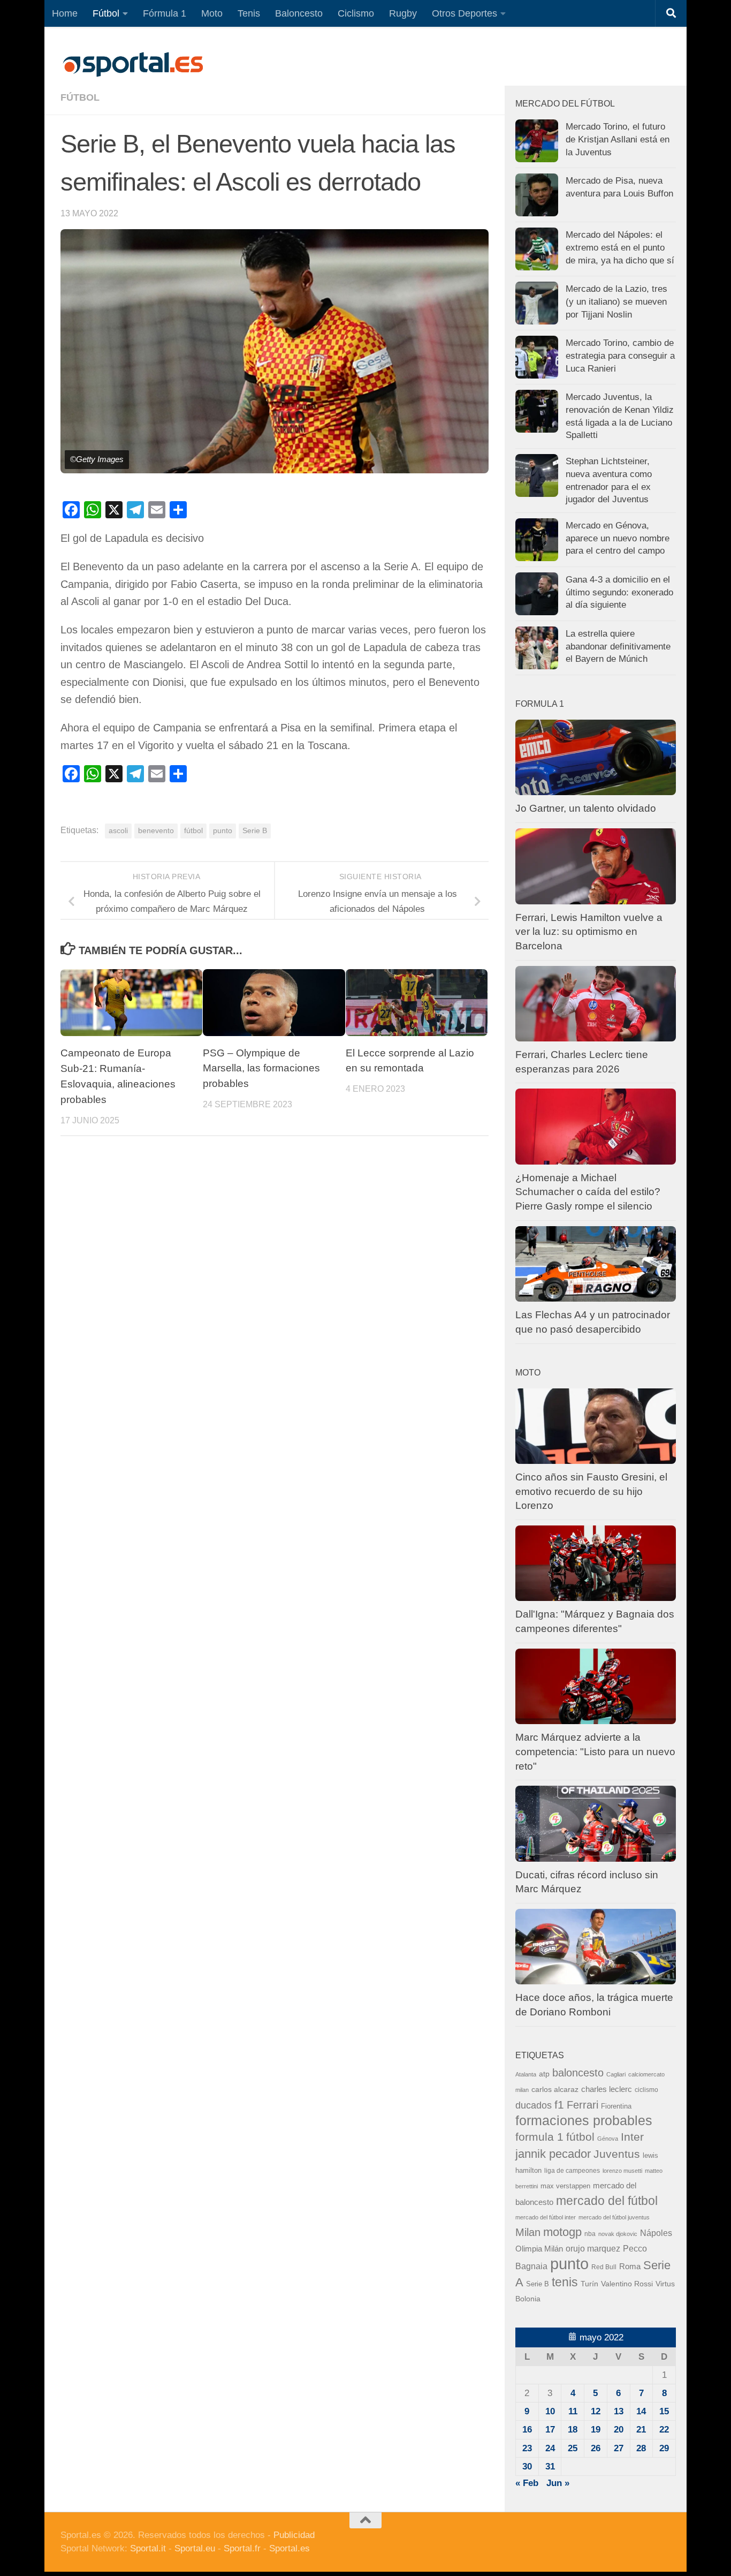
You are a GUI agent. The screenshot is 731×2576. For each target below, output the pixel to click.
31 (550, 2467)
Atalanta (526, 2074)
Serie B (255, 831)
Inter (632, 2137)
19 (596, 2430)
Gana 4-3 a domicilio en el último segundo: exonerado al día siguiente (619, 592)
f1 (559, 2105)
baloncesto (578, 2073)
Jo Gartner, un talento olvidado (586, 808)
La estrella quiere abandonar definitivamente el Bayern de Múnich (618, 646)
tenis (565, 2282)
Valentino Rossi (627, 2284)
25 (573, 2448)
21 (641, 2430)
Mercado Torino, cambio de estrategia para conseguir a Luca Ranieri (620, 356)
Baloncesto (299, 13)
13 (619, 2411)
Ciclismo (356, 13)
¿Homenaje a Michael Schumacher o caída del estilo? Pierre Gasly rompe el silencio (588, 1192)
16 (527, 2430)
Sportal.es (290, 2548)
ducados (534, 2105)
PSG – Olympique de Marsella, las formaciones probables (261, 1068)
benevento (156, 831)
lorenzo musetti (622, 2171)
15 (664, 2411)
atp (544, 2074)
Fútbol (106, 13)
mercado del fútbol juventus (614, 2217)
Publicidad (294, 2535)
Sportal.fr (242, 2548)
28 (641, 2448)
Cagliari (616, 2074)
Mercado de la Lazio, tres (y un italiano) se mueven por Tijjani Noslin (616, 301)
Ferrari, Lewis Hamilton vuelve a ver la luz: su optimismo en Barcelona (589, 932)
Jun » (558, 2483)
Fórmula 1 (165, 13)
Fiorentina (616, 2106)
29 (664, 2448)
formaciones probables (584, 2120)
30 (527, 2467)
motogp (562, 2232)
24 (550, 2448)
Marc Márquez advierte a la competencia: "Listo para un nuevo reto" (595, 1751)
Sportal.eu (195, 2548)
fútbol (193, 831)
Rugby (403, 13)
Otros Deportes (465, 13)
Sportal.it (148, 2548)
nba (590, 2234)
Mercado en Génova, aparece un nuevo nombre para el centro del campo (618, 538)
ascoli (118, 831)
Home (65, 13)
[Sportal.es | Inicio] (133, 64)
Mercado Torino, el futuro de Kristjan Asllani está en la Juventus (618, 139)
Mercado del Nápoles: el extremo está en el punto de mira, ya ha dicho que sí (620, 247)
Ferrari (582, 2105)
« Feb (527, 2483)
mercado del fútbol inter (546, 2217)
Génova (608, 2139)
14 (641, 2411)
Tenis (249, 13)
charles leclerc (607, 2089)
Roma (630, 2267)
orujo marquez (593, 2248)
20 (619, 2430)
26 (596, 2448)
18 (573, 2430)
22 (664, 2430)
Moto (212, 13)
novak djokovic (618, 2234)
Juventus (617, 2154)
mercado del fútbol (607, 2201)
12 (596, 2411)
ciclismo (646, 2090)
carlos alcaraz (555, 2089)
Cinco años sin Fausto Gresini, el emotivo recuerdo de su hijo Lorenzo (591, 1491)
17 (550, 2430)
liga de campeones (572, 2171)
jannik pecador (553, 2154)
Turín (589, 2284)
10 (550, 2411)
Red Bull (604, 2267)
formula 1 (539, 2137)
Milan (528, 2232)
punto (223, 831)
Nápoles (656, 2233)
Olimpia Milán (539, 2249)
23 (527, 2448)
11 (573, 2411)
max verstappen (565, 2186)
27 (619, 2448)
